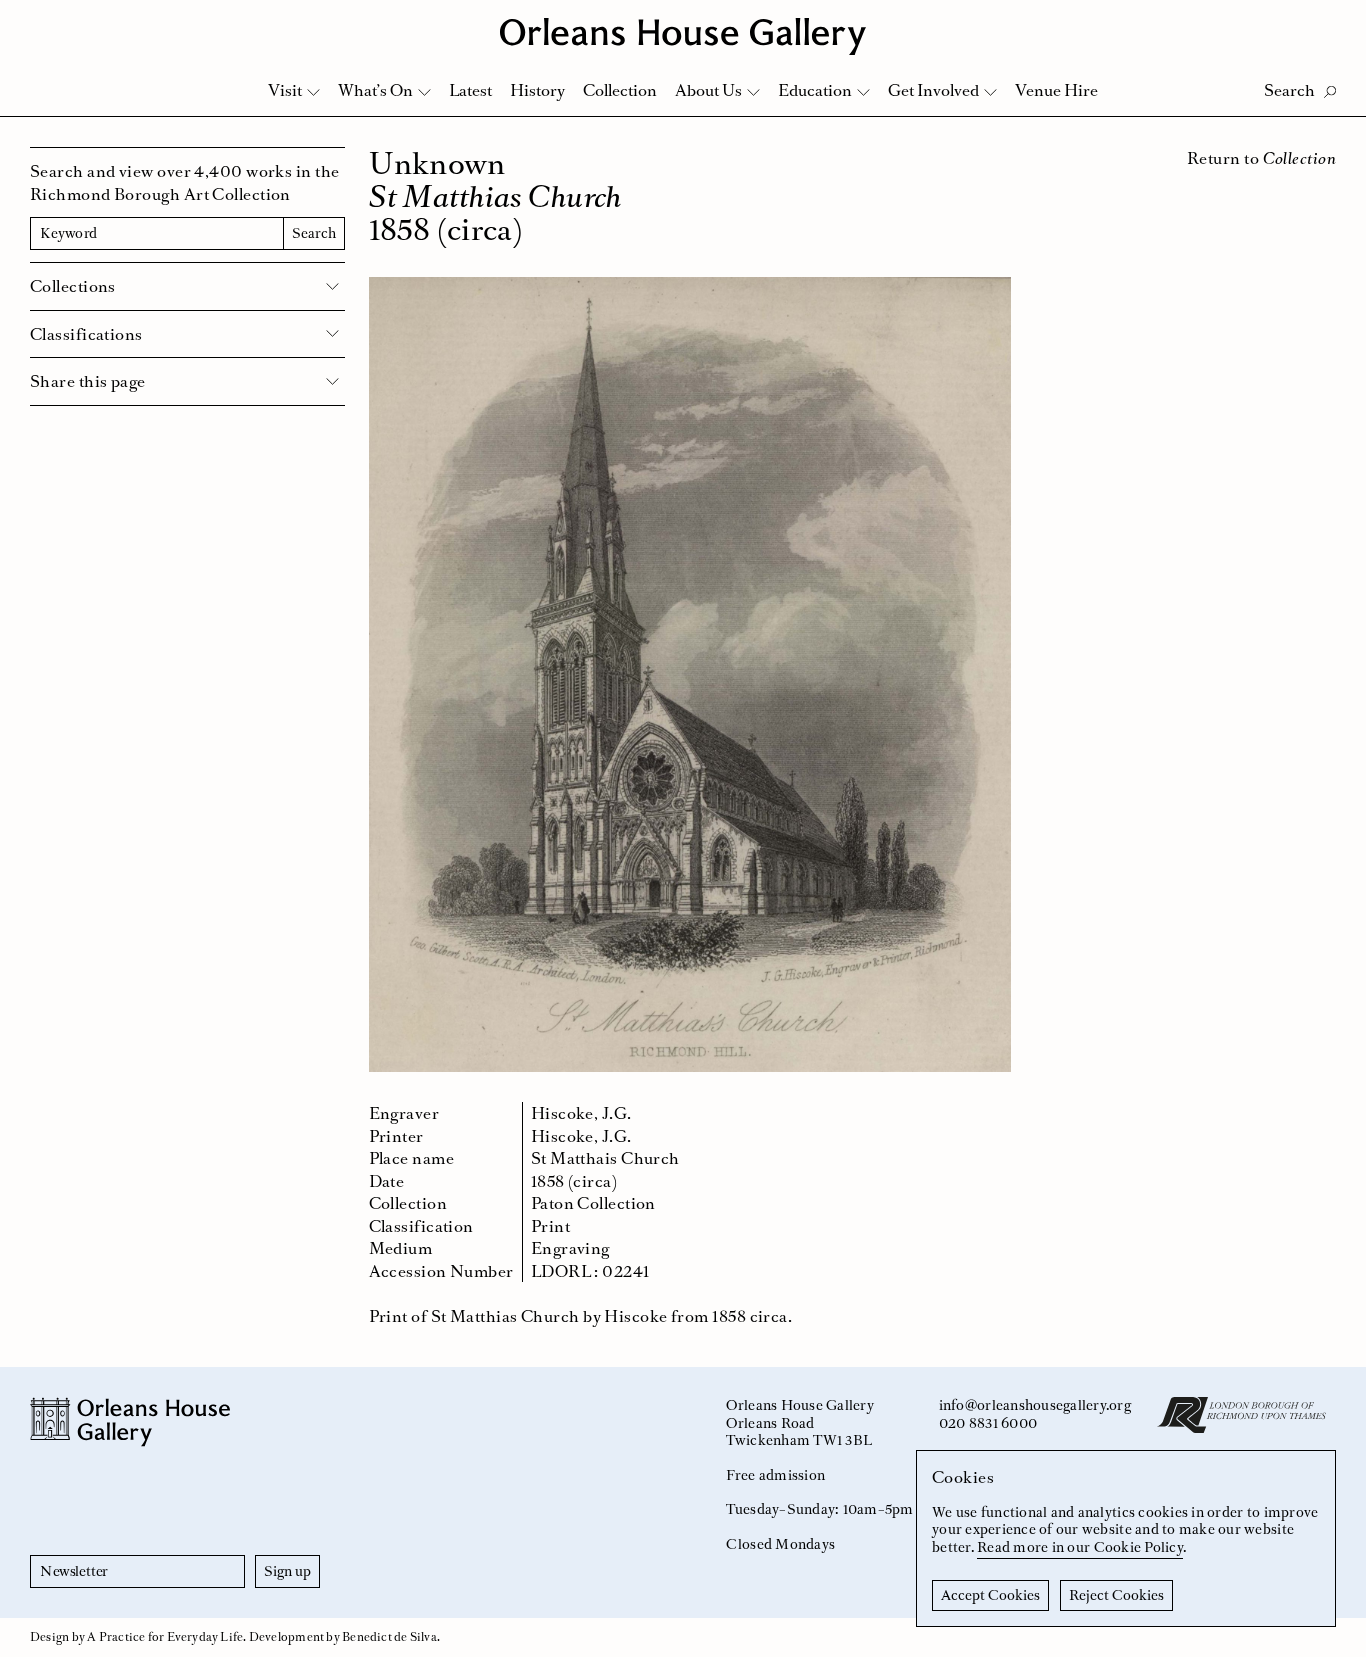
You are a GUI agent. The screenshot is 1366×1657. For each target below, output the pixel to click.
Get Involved (933, 90)
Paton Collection (593, 1203)
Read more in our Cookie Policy (1080, 1547)
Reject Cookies (1116, 1595)
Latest (470, 90)
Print (550, 1226)
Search (314, 233)
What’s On (375, 90)
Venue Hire (1056, 90)
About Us (708, 90)
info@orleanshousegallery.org (1035, 1405)
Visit (285, 90)
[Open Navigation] (1324, 21)
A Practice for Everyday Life (165, 1637)
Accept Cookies (990, 1595)
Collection (620, 90)
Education (815, 90)
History (537, 90)
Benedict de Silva (389, 1637)
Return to (1261, 158)
